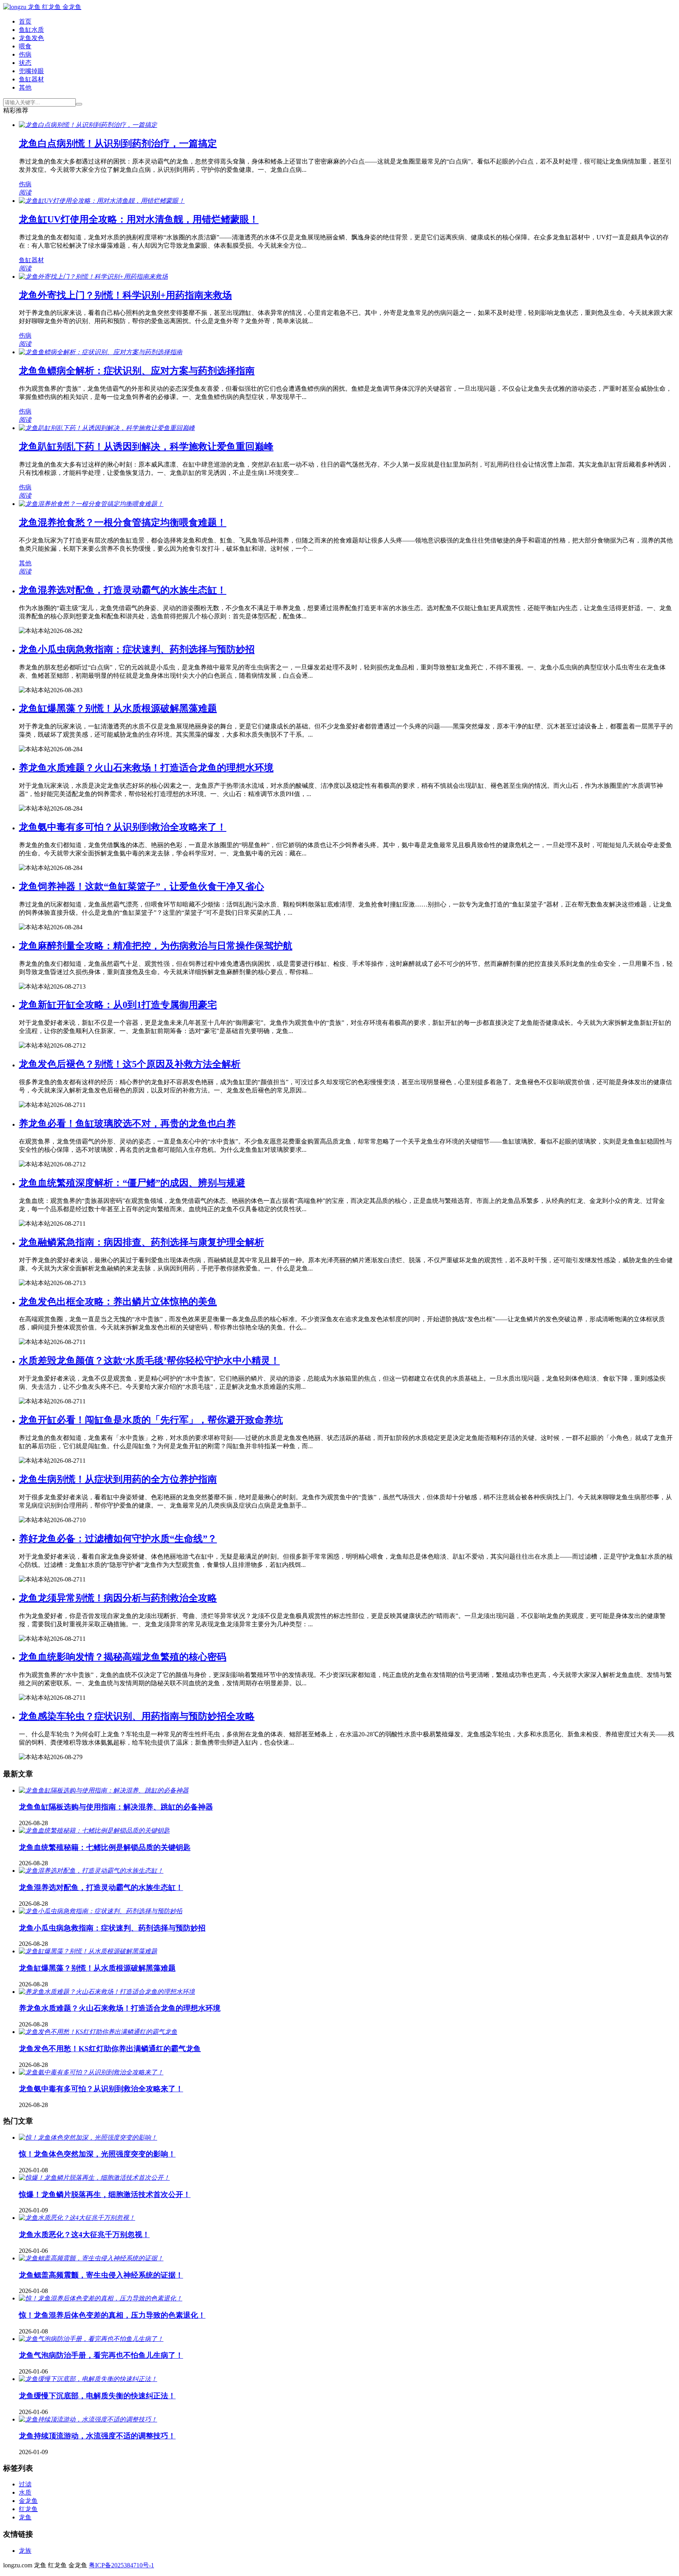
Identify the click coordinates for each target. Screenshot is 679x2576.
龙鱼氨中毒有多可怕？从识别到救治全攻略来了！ (123, 827)
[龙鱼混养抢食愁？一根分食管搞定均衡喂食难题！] (91, 504)
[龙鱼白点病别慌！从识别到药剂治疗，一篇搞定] (88, 125)
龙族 (25, 2551)
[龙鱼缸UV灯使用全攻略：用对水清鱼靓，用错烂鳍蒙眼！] (102, 201)
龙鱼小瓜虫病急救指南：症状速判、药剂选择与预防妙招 (137, 649)
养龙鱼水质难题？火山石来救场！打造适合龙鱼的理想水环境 (146, 768)
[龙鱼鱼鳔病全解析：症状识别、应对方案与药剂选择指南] (101, 352)
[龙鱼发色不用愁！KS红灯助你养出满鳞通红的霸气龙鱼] (98, 2032)
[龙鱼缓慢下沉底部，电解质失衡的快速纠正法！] (88, 2379)
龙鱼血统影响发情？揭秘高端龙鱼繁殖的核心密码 (123, 1657)
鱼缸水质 (31, 30)
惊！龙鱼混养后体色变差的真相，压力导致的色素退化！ (112, 2315)
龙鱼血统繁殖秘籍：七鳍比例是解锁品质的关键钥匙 (105, 1847)
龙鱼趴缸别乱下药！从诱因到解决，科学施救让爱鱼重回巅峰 (146, 447)
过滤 (25, 2484)
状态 (25, 63)
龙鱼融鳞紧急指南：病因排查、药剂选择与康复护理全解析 (141, 1242)
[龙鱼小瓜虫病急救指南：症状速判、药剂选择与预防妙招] (101, 1911)
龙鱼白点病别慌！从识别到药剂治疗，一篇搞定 (118, 143)
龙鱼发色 (31, 38)
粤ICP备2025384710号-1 (121, 2565)
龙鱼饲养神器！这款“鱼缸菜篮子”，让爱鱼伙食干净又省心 (141, 886)
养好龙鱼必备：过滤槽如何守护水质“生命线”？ (118, 1539)
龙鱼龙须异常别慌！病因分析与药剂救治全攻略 (118, 1598)
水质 (25, 2492)
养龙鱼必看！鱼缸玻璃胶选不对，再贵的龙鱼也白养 (127, 1123)
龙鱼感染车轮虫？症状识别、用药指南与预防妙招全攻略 (137, 1716)
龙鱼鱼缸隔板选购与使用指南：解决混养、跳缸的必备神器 (116, 1807)
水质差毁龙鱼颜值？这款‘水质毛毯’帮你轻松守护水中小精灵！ (149, 1361)
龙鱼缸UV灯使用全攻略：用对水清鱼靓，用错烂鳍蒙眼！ (139, 219)
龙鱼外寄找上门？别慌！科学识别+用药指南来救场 (125, 295)
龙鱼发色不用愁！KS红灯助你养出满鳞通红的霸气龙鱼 (110, 2049)
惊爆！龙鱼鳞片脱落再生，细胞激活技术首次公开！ (105, 2194)
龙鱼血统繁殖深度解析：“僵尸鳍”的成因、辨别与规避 (132, 1183)
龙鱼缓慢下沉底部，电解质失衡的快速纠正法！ (97, 2396)
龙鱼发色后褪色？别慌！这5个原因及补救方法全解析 (130, 1064)
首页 (25, 21)
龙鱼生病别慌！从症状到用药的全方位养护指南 (118, 1479)
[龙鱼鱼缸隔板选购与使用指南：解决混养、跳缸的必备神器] (104, 1790)
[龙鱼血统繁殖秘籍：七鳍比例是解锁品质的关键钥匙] (94, 1830)
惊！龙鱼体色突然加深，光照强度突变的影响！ (97, 2154)
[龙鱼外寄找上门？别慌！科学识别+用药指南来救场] (93, 277)
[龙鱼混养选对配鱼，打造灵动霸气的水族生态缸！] (91, 1871)
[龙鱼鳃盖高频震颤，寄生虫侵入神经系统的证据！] (91, 2258)
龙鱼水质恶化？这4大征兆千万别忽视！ (84, 2235)
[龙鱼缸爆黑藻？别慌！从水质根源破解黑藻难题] (88, 1951)
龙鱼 (25, 2517)
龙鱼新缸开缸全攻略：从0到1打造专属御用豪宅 (118, 1005)
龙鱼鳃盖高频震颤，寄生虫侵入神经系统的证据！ (101, 2275)
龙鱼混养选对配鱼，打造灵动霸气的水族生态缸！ (123, 590)
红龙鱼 (28, 2509)
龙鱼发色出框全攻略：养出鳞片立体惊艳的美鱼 (118, 1302)
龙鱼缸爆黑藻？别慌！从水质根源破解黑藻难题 (118, 708)
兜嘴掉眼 (31, 71)
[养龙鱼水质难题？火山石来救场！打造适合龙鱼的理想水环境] (107, 1992)
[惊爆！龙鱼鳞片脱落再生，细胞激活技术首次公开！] (94, 2178)
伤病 (25, 54)
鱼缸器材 (31, 79)
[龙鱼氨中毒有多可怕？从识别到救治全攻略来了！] (91, 2072)
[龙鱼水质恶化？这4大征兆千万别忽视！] (77, 2218)
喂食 (25, 46)
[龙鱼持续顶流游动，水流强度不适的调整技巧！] (88, 2419)
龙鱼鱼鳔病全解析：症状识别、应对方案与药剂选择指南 (137, 371)
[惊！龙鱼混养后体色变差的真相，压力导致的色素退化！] (101, 2298)
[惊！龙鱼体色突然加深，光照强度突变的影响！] (88, 2137)
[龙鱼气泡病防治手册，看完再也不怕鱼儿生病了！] (91, 2339)
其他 (25, 87)
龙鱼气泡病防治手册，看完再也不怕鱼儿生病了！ (101, 2355)
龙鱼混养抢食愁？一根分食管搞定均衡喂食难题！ (123, 522)
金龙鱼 (28, 2501)
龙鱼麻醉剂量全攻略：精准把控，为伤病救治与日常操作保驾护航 (156, 946)
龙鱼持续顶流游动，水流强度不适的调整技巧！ (97, 2436)
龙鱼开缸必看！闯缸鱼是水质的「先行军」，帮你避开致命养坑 (151, 1420)
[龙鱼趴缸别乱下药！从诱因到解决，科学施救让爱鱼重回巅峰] (107, 428)
